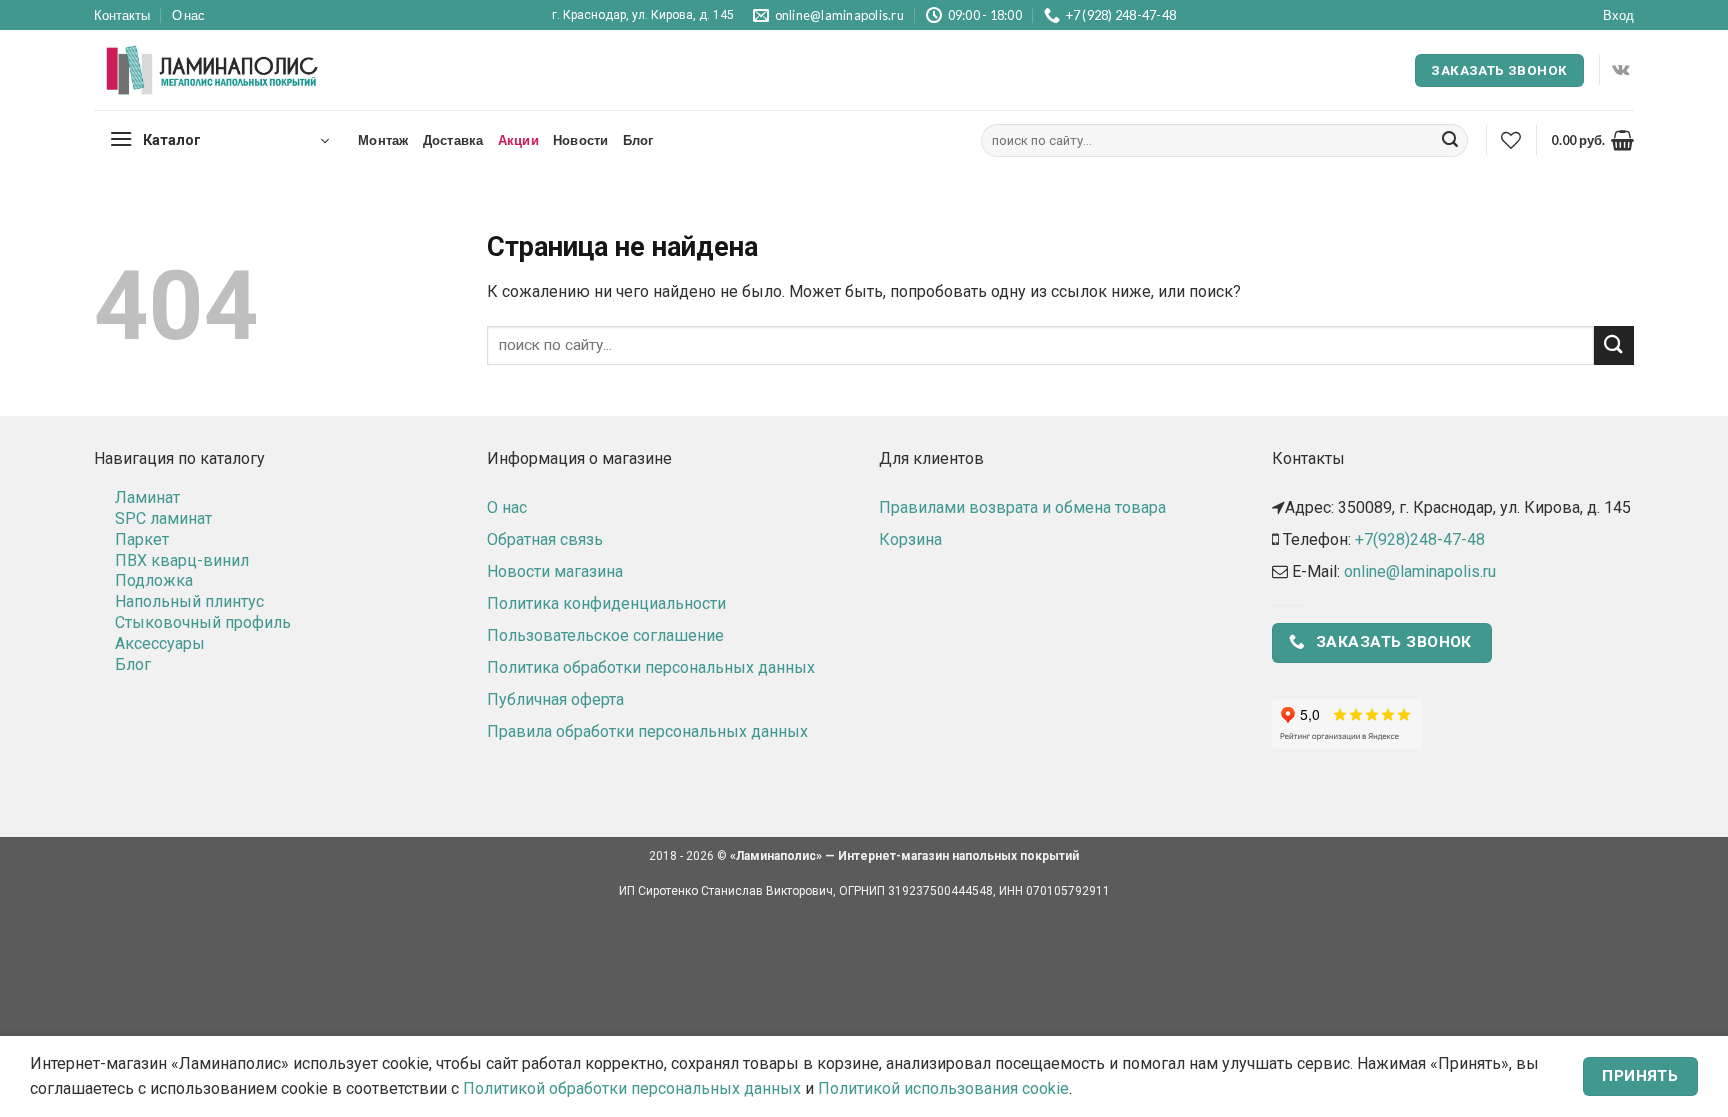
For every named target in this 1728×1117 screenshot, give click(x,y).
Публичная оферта (555, 699)
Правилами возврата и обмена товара (1022, 507)
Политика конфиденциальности (606, 603)
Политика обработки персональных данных (651, 667)
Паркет (142, 539)
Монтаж (383, 140)
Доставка (453, 140)
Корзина (910, 539)
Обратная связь (545, 539)
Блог (638, 140)
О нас (188, 15)
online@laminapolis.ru (1420, 571)
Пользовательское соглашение (605, 635)
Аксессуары (160, 643)
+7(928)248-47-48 (1420, 539)
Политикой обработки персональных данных (632, 1088)
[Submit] (1450, 141)
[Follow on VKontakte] (1620, 70)
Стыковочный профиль (203, 622)
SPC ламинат (163, 518)
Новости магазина (555, 571)
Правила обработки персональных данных (647, 731)
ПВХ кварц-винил (182, 560)
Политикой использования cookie (943, 1088)
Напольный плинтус (189, 601)
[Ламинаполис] (213, 71)
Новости (581, 140)
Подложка (154, 580)
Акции (518, 140)
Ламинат (147, 497)
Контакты (122, 15)
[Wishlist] (1511, 140)
